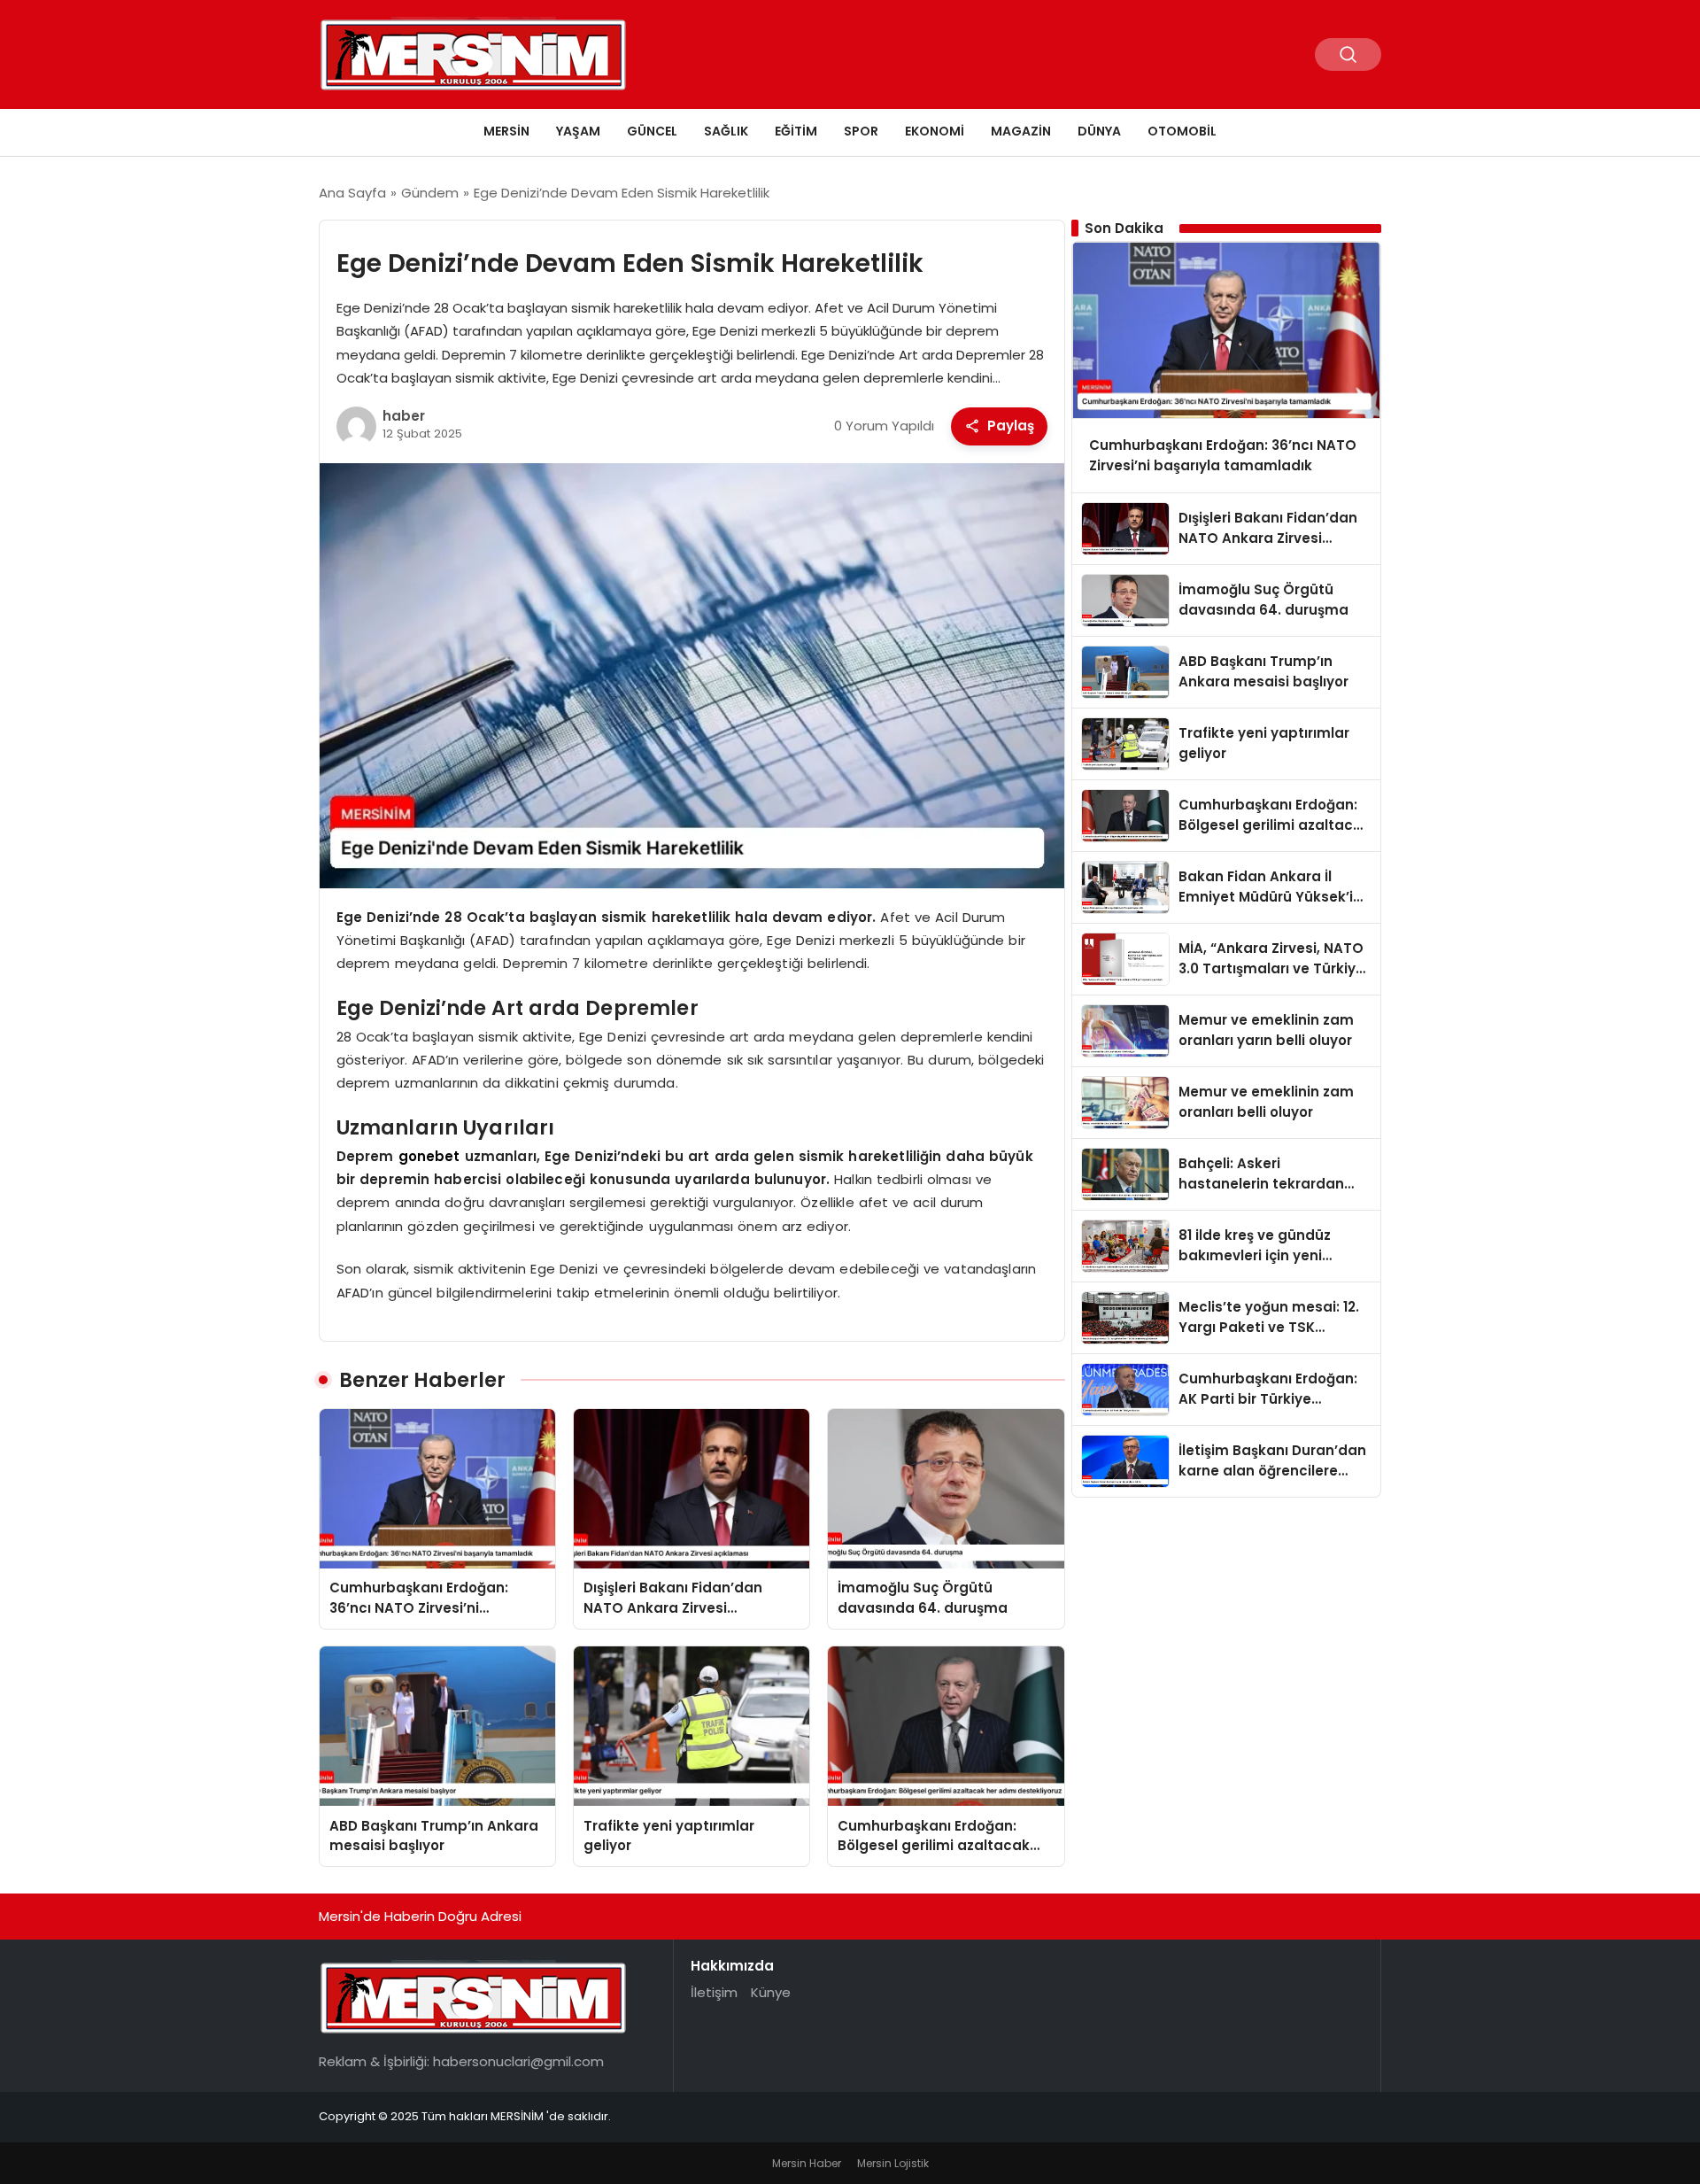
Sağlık (726, 131)
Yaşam (578, 131)
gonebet (429, 1156)
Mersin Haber (807, 2163)
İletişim (714, 1992)
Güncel (652, 131)
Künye (771, 1992)
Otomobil (1182, 131)
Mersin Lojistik (893, 2163)
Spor (861, 131)
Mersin (506, 131)
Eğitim (796, 131)
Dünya (1099, 131)
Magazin (1021, 131)
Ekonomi (935, 131)
